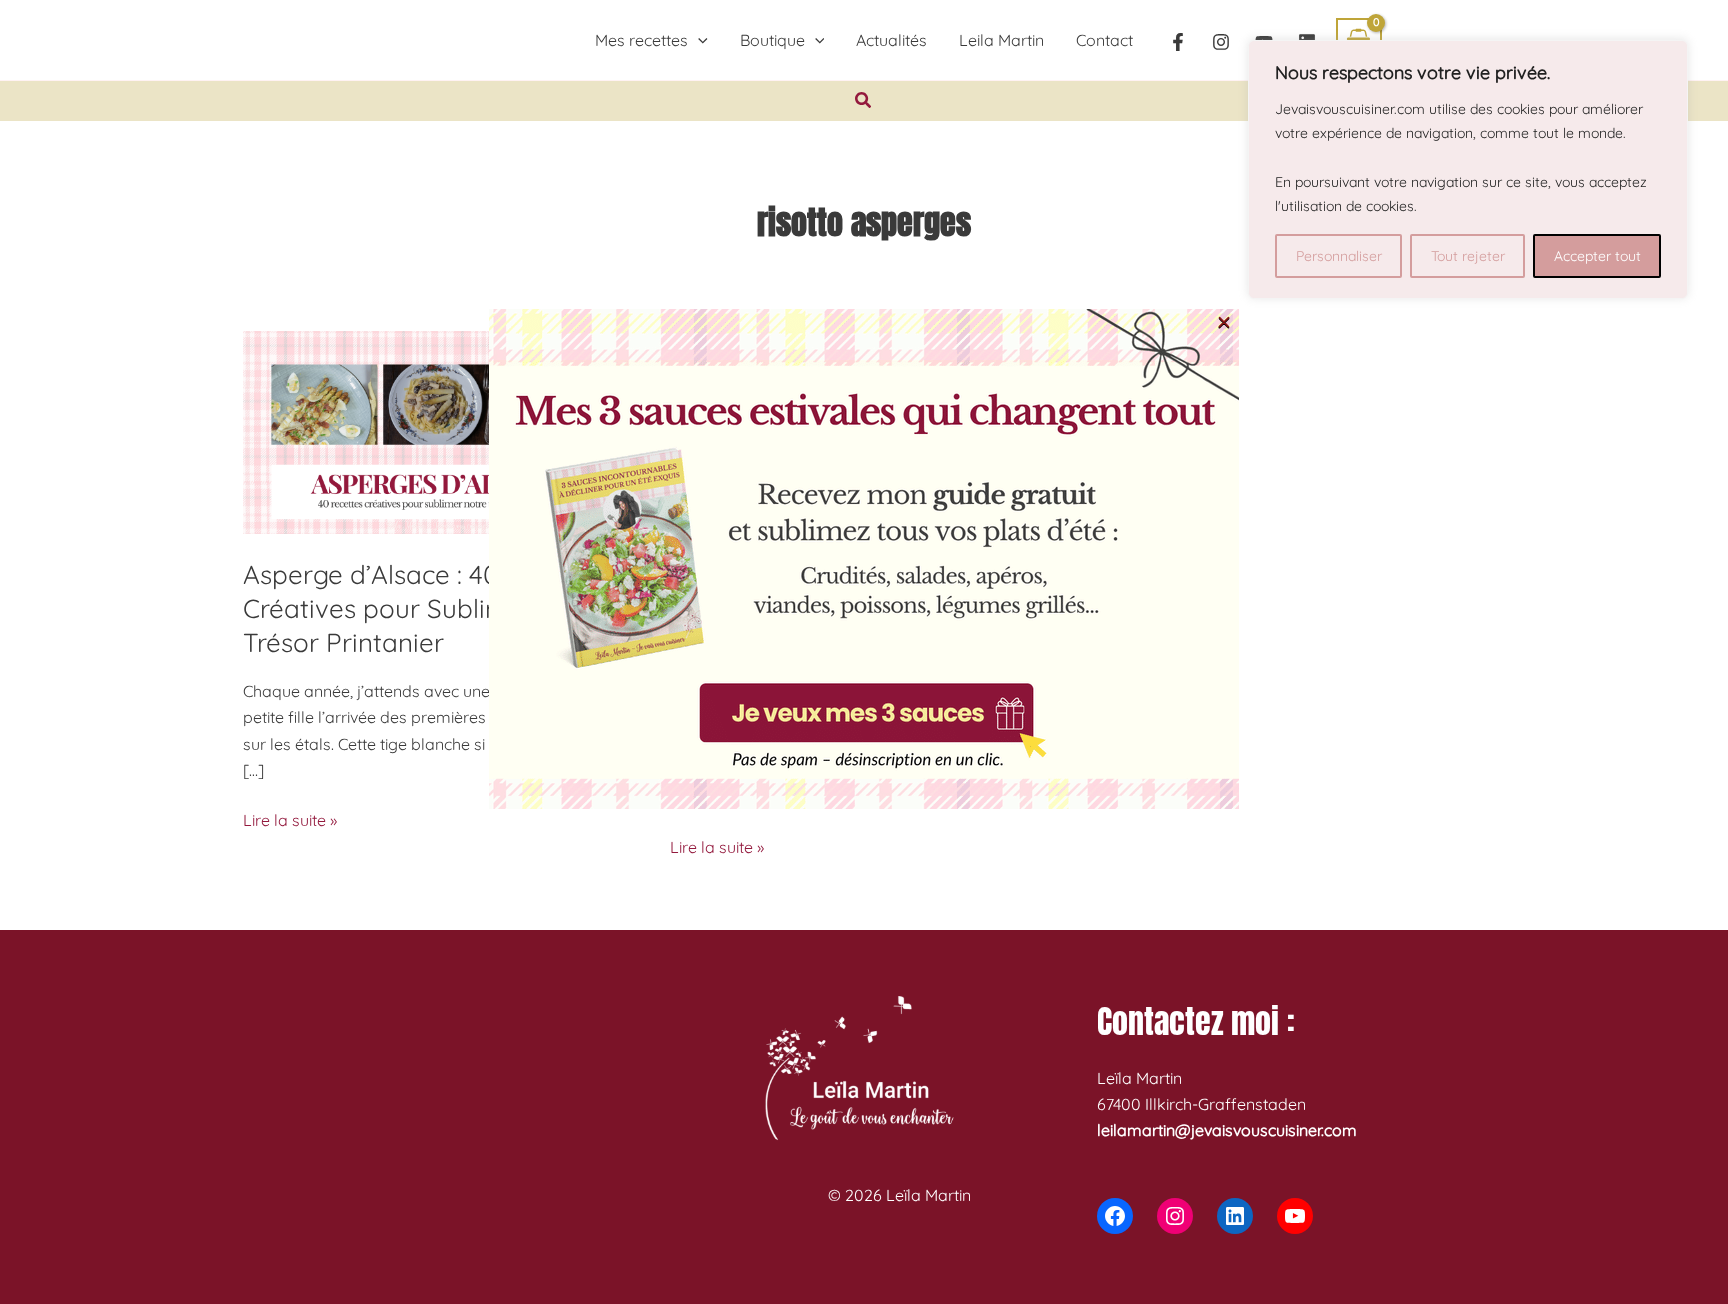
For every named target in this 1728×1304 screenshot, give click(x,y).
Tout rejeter (1468, 256)
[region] (1468, 169)
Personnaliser (1339, 256)
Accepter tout (1597, 256)
